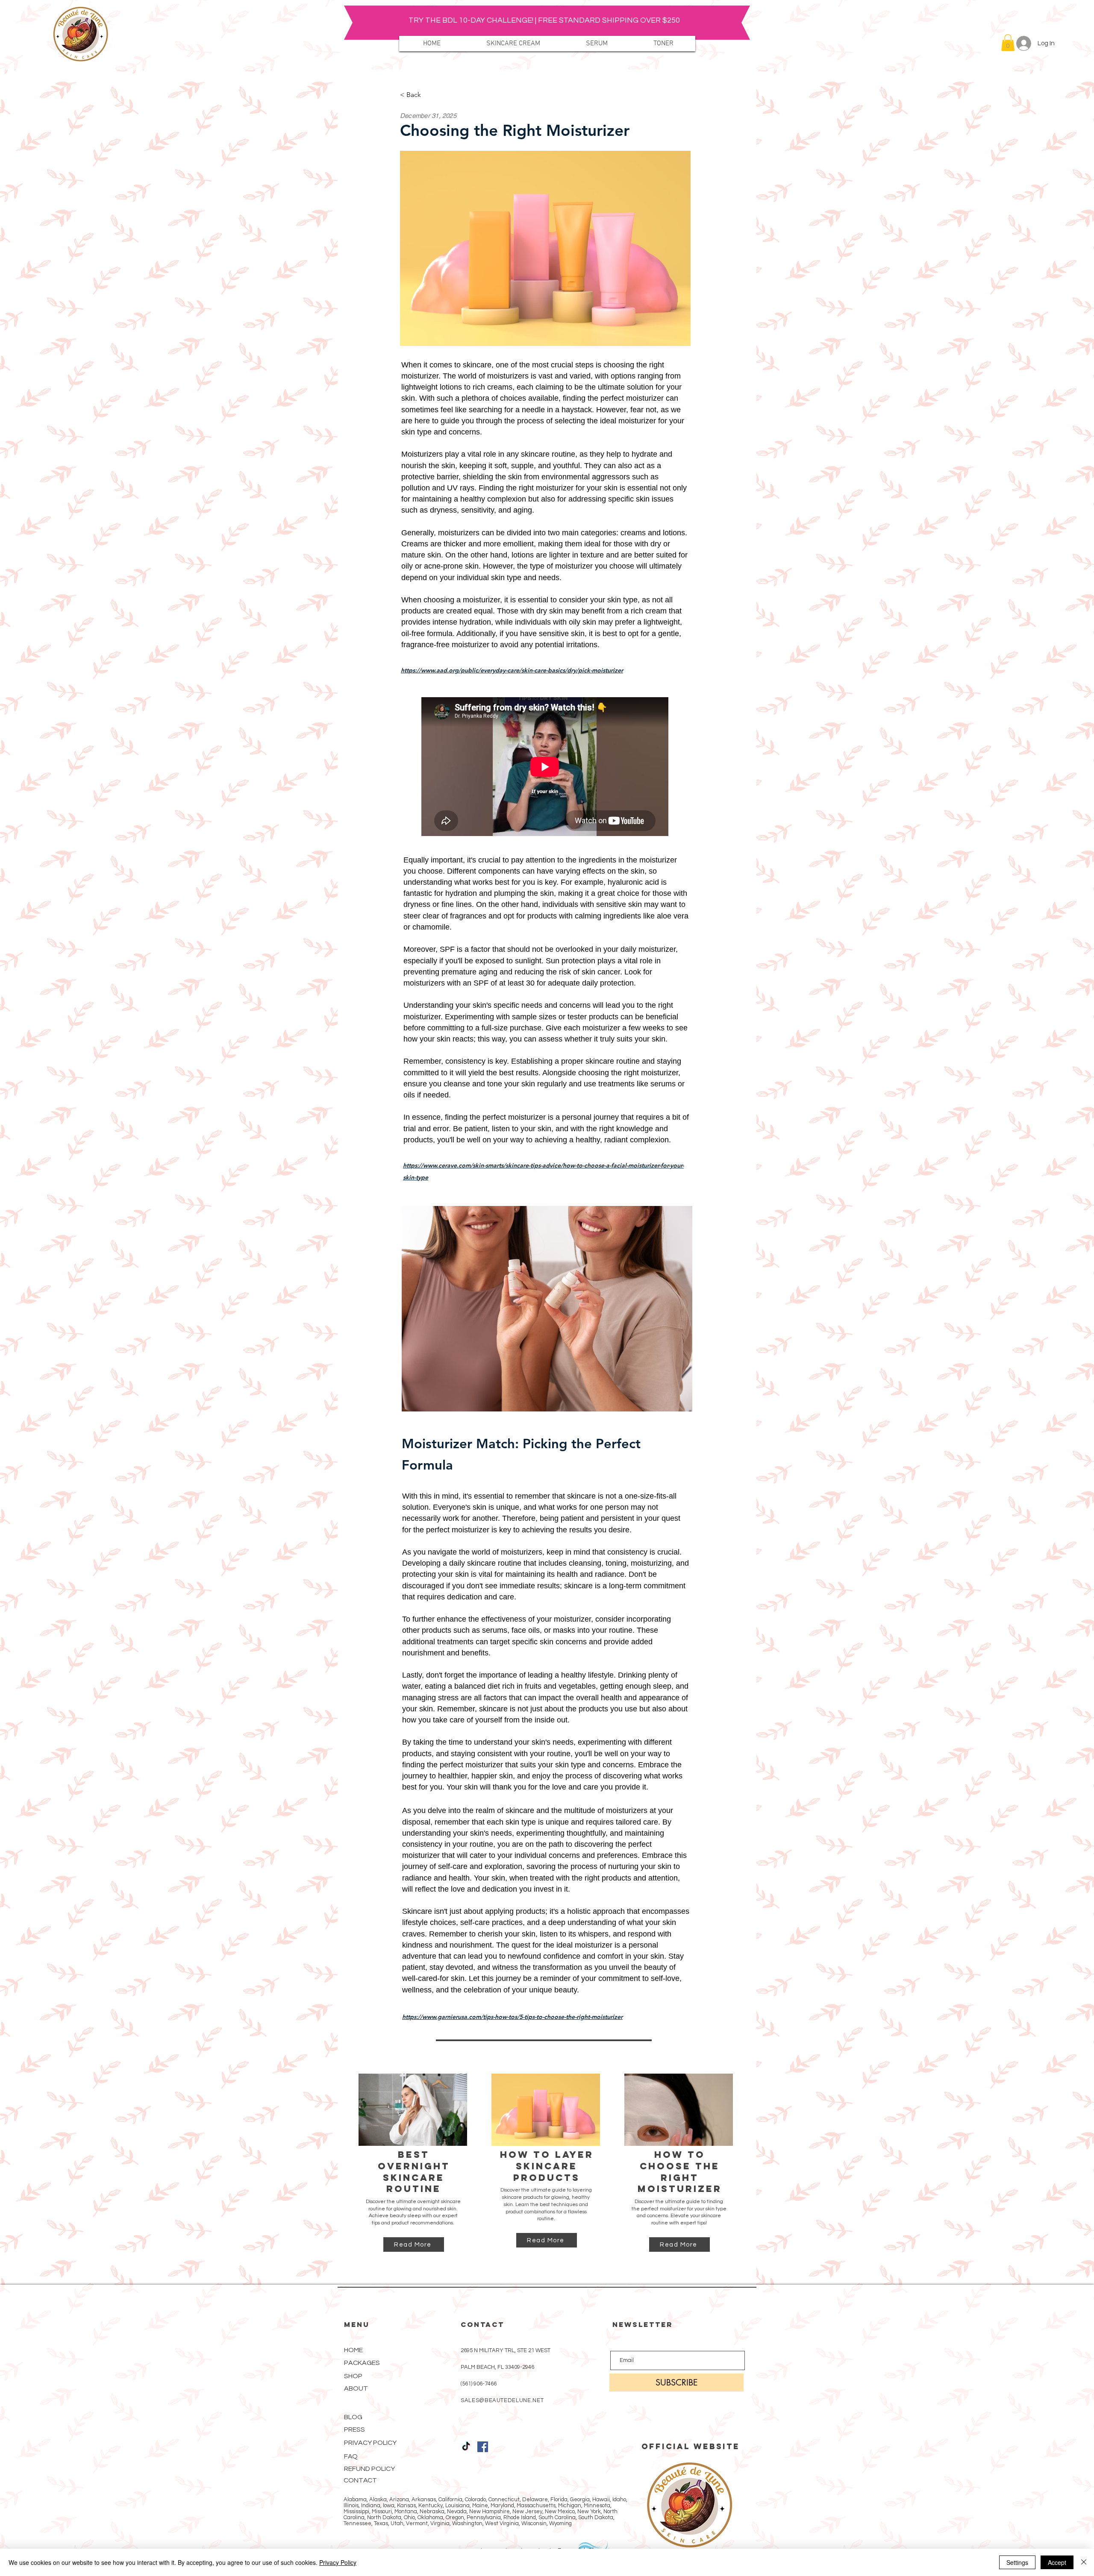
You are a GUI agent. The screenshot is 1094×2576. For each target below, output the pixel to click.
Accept (1057, 2562)
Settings (1017, 2562)
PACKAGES (362, 2363)
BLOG (353, 2417)
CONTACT (360, 2480)
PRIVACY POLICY (370, 2443)
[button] (1008, 43)
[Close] (1084, 2562)
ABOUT (356, 2388)
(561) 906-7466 (479, 2384)
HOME (353, 2350)
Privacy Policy (338, 2562)
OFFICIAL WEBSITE (691, 2446)
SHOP (353, 2376)
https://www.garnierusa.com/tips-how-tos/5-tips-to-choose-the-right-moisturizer (512, 2017)
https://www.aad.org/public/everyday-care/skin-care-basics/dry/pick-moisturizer (512, 670)
